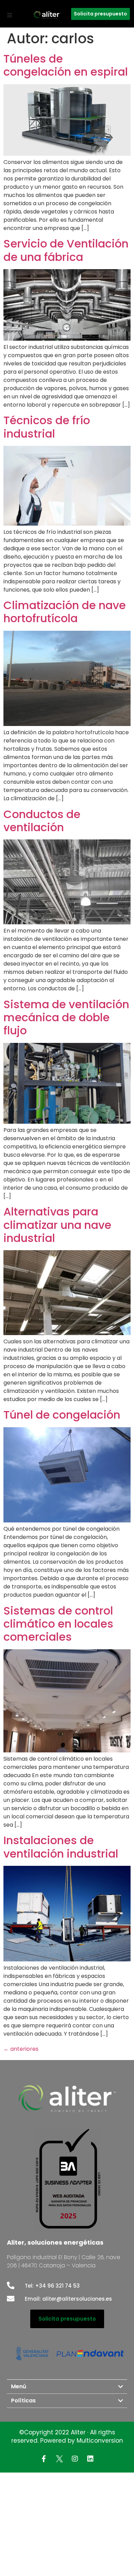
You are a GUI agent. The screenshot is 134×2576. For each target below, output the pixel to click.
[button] (10, 15)
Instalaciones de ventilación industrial (61, 1847)
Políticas (23, 2401)
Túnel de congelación (62, 1415)
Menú (19, 2386)
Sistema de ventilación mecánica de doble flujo (66, 1017)
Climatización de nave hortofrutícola (65, 612)
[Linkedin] (90, 2459)
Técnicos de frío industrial (47, 427)
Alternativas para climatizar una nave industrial (57, 1225)
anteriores (21, 2049)
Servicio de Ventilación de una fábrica (66, 250)
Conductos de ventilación (42, 821)
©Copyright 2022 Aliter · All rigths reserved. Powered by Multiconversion (67, 2436)
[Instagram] (75, 2459)
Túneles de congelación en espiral (67, 65)
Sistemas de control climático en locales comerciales (58, 1624)
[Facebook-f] (44, 2459)
